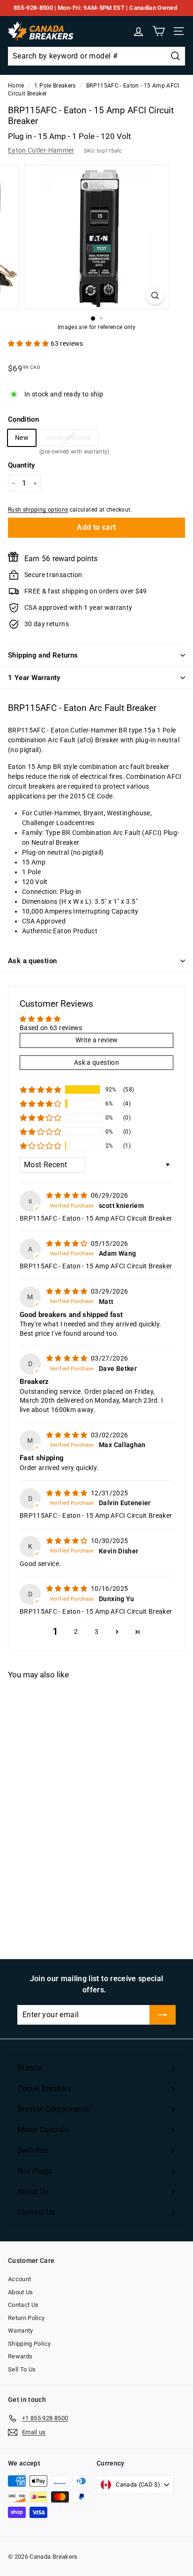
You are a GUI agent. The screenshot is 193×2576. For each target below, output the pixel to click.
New (22, 438)
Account (19, 2279)
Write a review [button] (97, 1040)
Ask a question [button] (96, 1062)
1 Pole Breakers (55, 86)
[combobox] (96, 56)
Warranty (21, 2331)
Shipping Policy (29, 2344)
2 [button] (76, 1632)
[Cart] (159, 31)
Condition (23, 419)
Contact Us (23, 2305)
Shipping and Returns (43, 655)
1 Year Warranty (34, 678)
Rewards (20, 2356)
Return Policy (26, 2318)
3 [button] (96, 1632)
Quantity (22, 465)
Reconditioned (68, 440)
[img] (68, 1195)
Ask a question (32, 961)
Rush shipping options (38, 510)
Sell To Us (22, 2369)
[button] (29, 344)
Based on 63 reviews (51, 1028)
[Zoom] (155, 296)
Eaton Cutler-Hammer (41, 150)
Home (16, 86)
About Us (21, 2292)
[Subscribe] (163, 2015)
